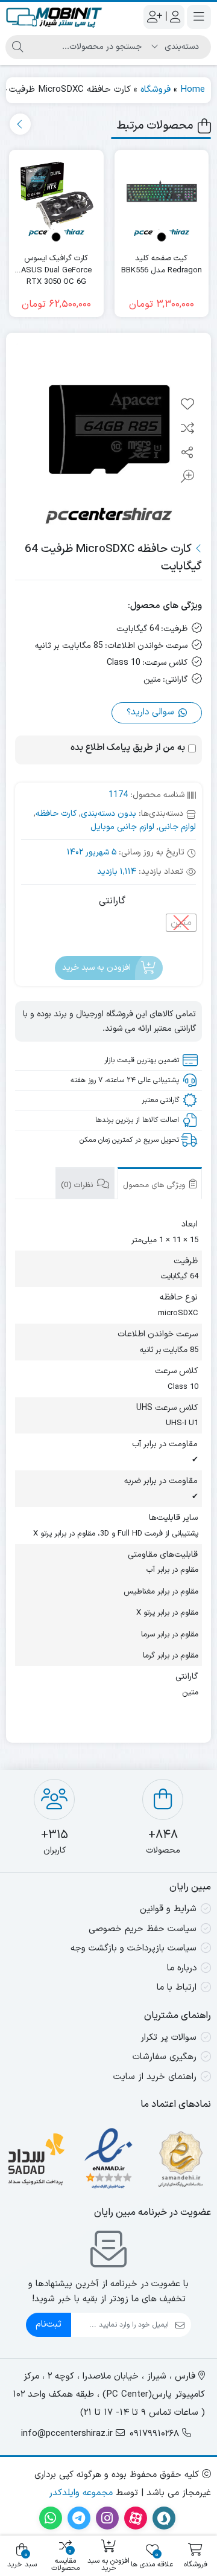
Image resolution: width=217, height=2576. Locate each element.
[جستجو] (17, 47)
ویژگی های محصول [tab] (155, 1185)
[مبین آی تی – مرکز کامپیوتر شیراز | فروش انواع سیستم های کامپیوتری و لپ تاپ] (54, 17)
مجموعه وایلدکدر (81, 2493)
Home (193, 90)
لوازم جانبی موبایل (122, 827)
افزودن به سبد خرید (96, 968)
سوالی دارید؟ (152, 712)
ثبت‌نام (49, 2324)
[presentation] (20, 124)
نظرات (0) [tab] (78, 1185)
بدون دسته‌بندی (108, 814)
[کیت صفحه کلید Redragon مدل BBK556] (162, 197)
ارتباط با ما (177, 1988)
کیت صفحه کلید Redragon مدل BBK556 (162, 265)
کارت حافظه (56, 814)
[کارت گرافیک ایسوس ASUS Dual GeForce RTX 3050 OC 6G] (56, 197)
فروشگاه (156, 90)
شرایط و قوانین (168, 1909)
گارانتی (112, 901)
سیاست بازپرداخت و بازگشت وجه (134, 1948)
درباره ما (182, 1968)
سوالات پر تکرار (168, 2038)
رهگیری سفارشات (165, 2057)
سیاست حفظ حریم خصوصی (143, 1929)
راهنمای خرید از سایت (155, 2077)
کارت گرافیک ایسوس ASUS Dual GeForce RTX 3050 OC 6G (56, 265)
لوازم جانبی (177, 827)
